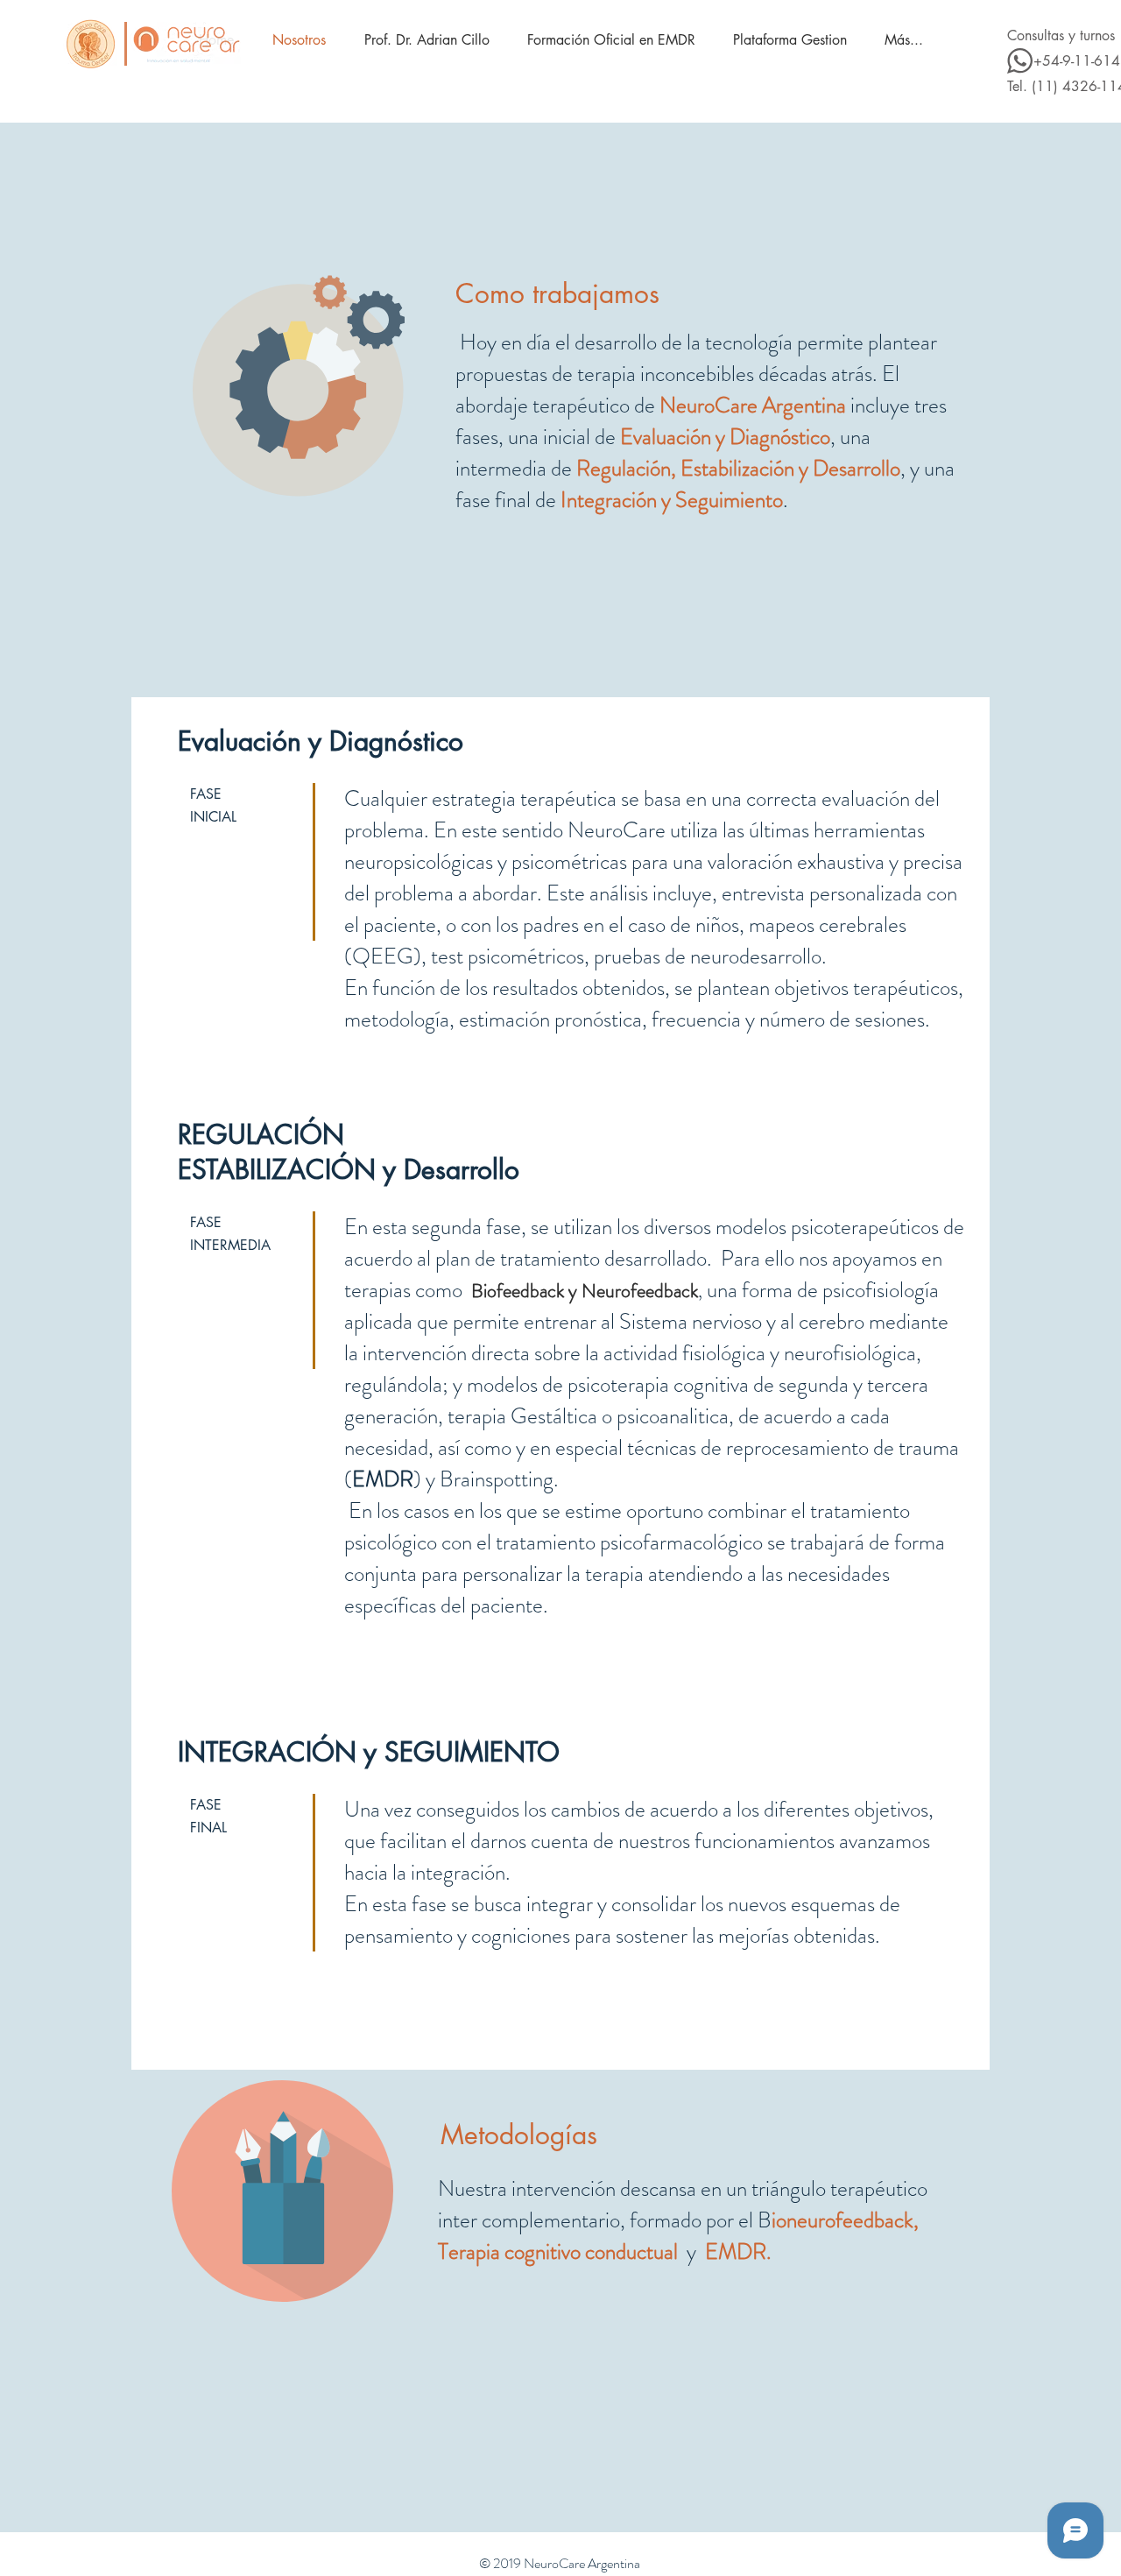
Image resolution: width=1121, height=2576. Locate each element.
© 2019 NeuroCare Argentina (560, 2563)
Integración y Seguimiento (672, 500)
